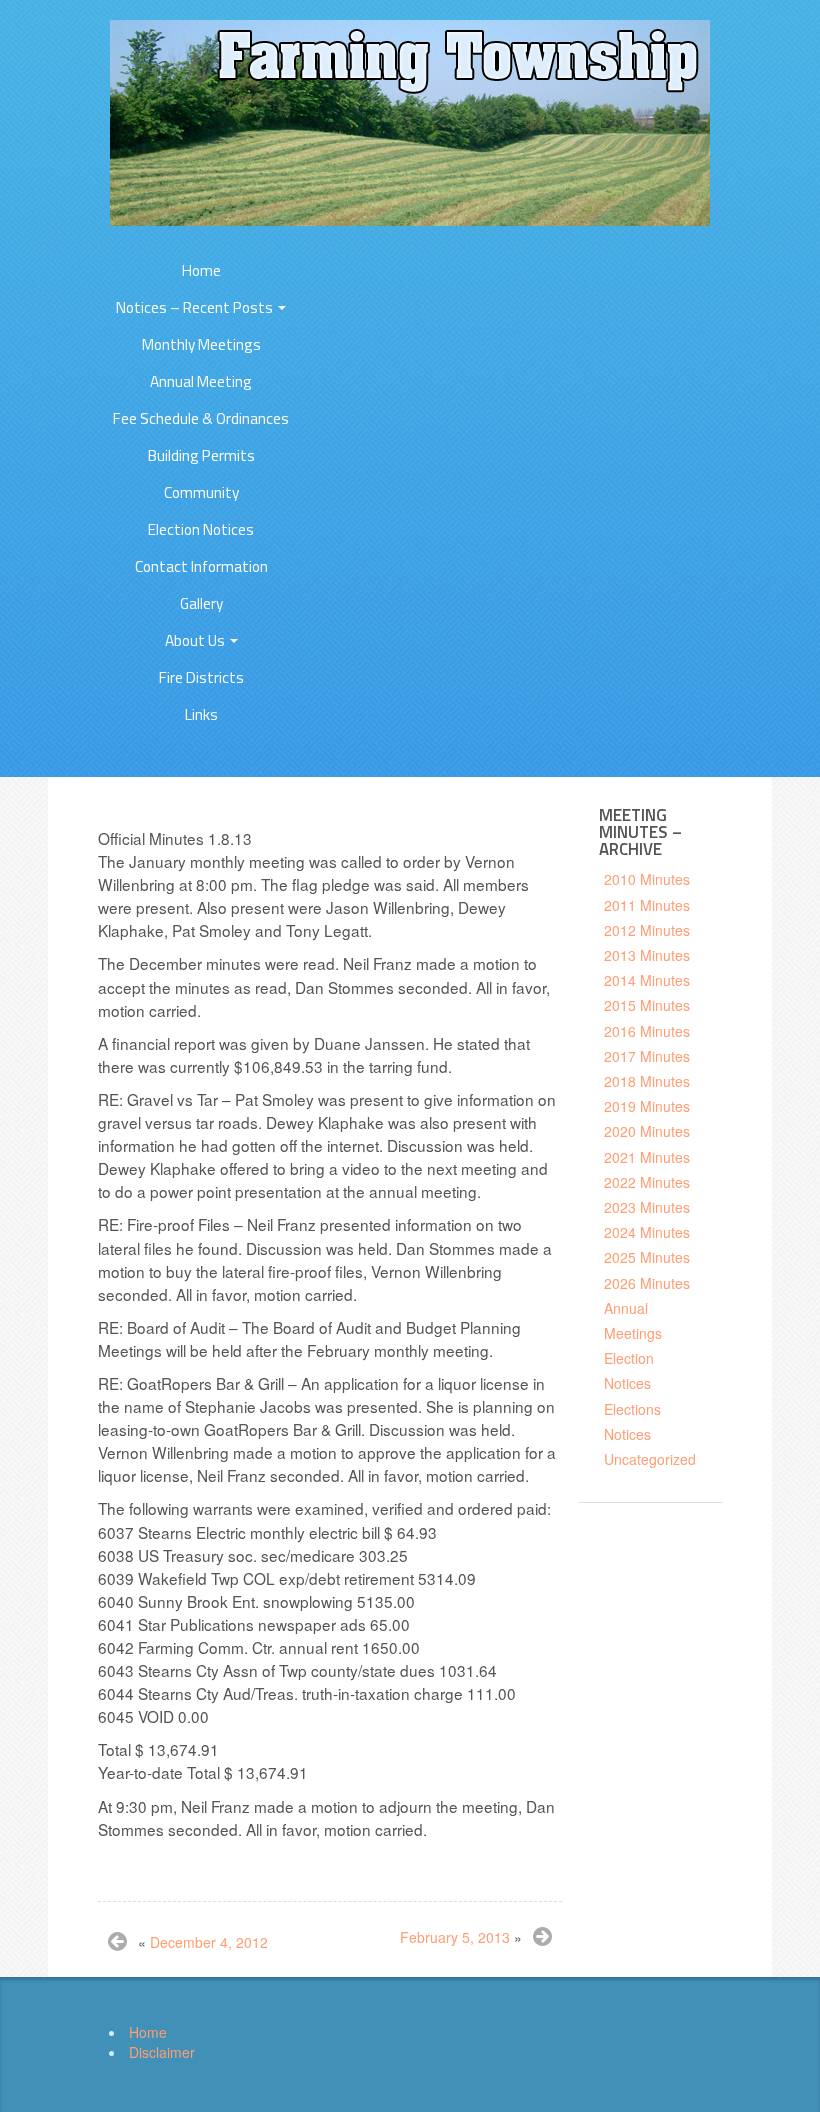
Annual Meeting (201, 381)
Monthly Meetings (201, 344)
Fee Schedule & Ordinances (201, 418)
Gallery (201, 603)
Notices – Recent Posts (196, 307)
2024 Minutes (647, 1232)
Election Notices (201, 529)
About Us (196, 640)
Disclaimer (162, 2052)
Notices (627, 1434)
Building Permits (201, 455)
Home (201, 270)
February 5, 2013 (455, 1937)
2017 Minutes (647, 1056)
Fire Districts (201, 677)
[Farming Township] (410, 121)
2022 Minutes (647, 1182)
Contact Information (201, 566)
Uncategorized (650, 1459)
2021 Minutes (647, 1157)
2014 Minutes (647, 980)
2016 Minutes (647, 1031)
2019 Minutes (647, 1106)
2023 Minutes (647, 1207)
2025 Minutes (647, 1257)
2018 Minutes (647, 1081)
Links (201, 714)
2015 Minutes (647, 1005)
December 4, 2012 (209, 1942)
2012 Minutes (647, 930)
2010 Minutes (647, 879)
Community (201, 492)
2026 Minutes (647, 1283)
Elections (632, 1409)
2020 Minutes (647, 1131)
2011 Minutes (647, 905)
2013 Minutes (647, 955)
